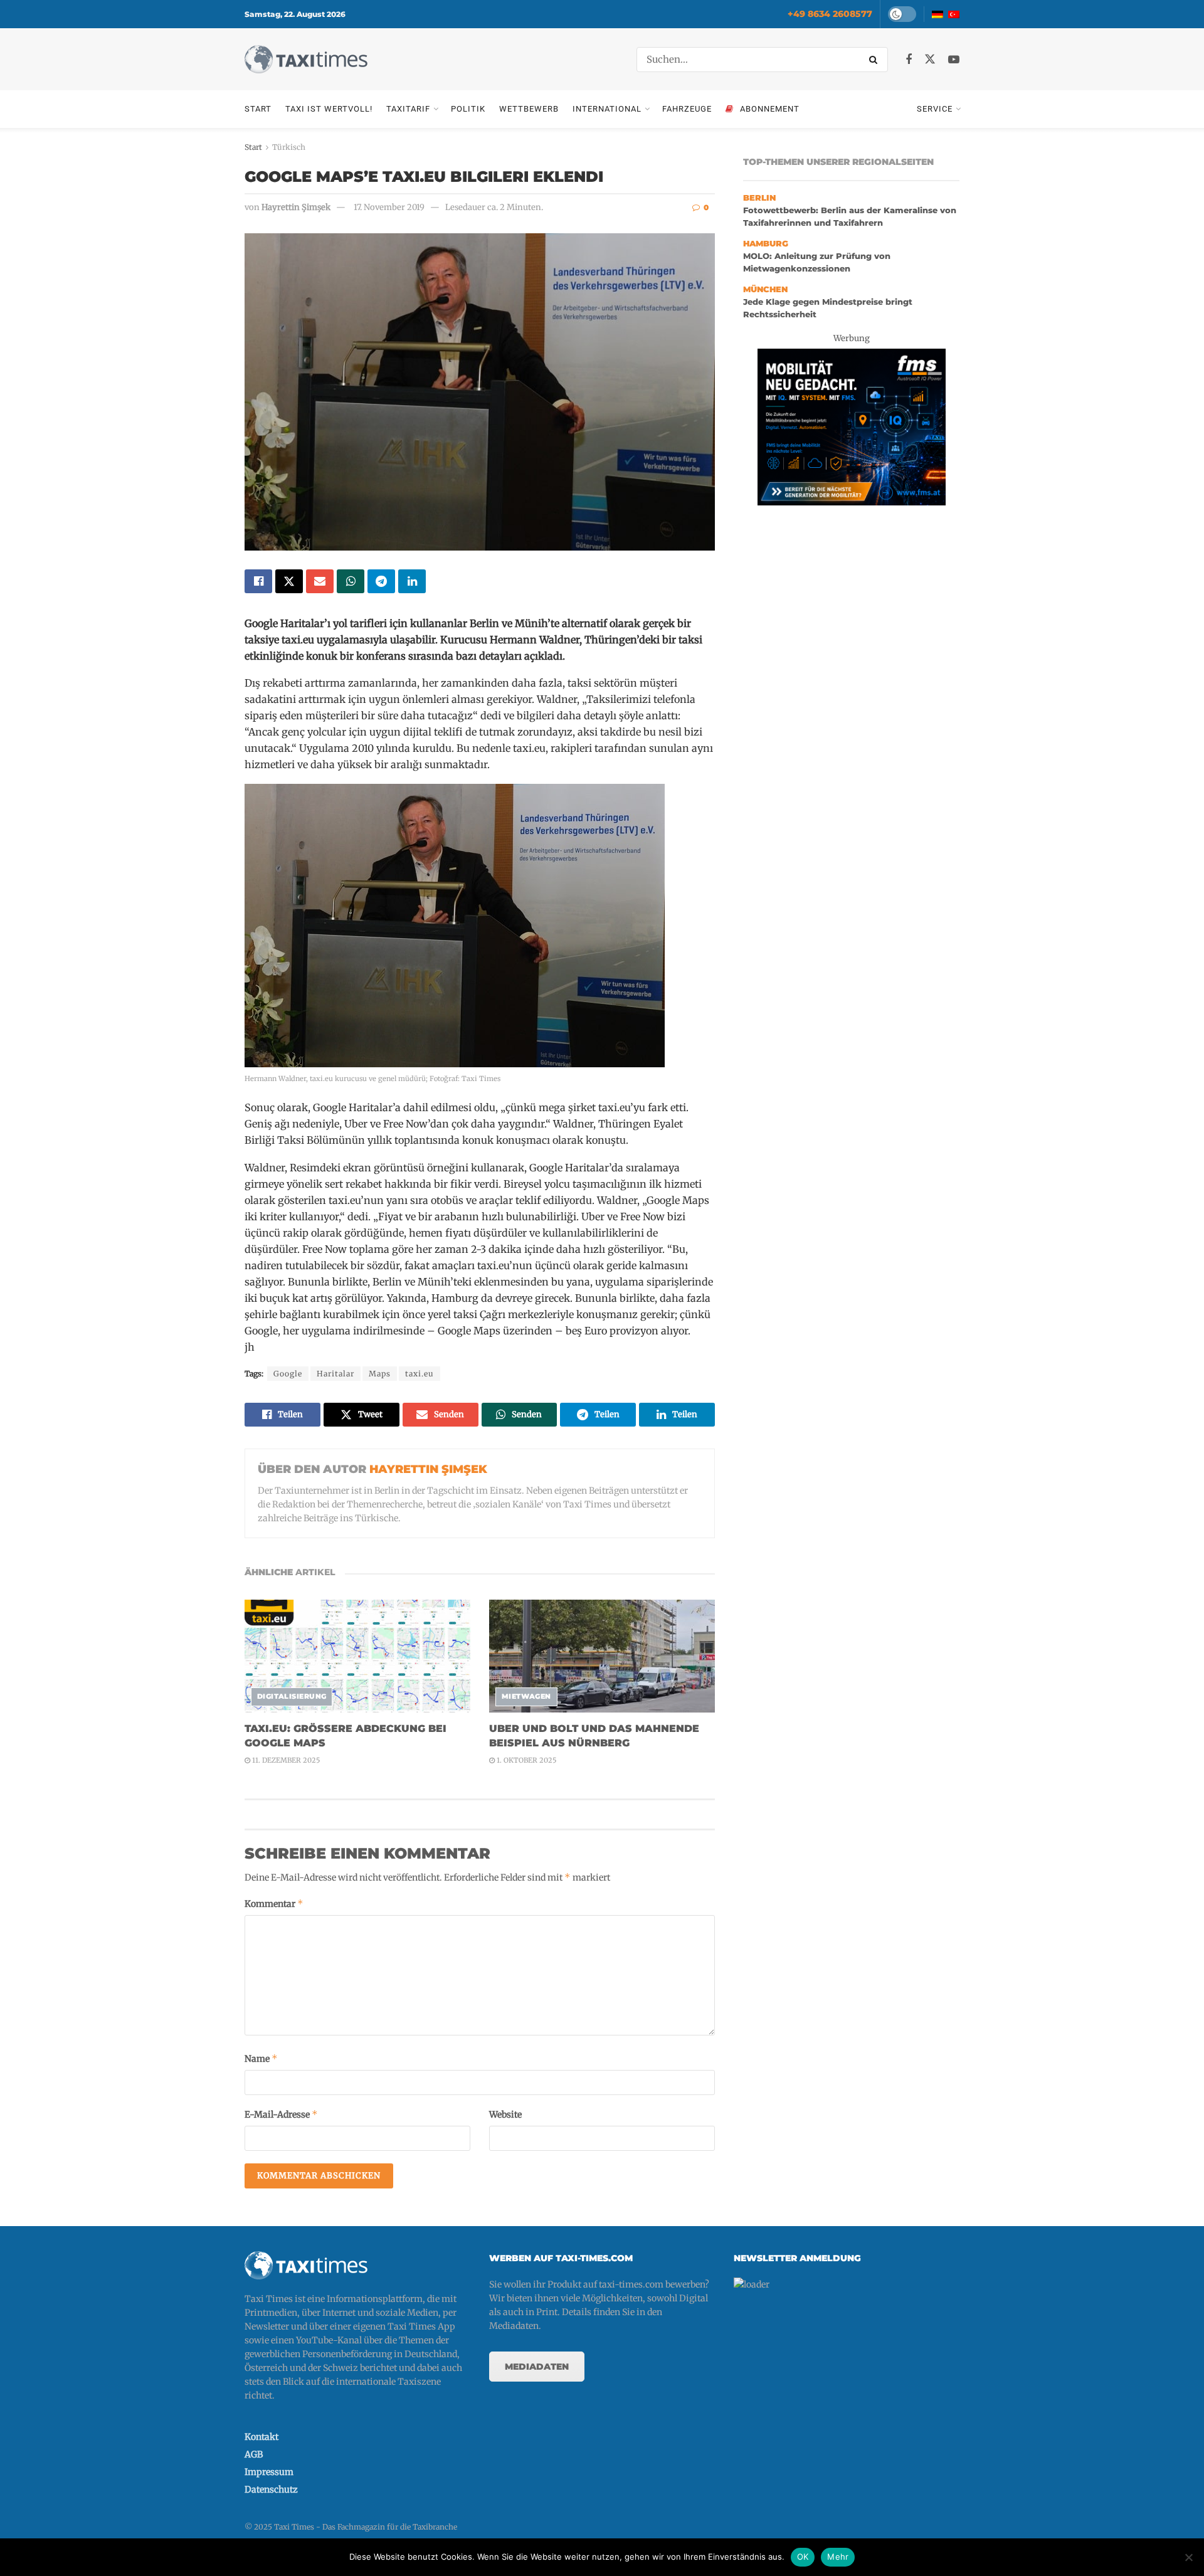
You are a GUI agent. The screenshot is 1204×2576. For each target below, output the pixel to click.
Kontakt (261, 2437)
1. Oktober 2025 (525, 1760)
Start (258, 109)
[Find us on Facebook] (909, 60)
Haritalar (335, 1374)
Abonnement (770, 109)
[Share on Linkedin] (412, 581)
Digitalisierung (292, 1696)
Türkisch (289, 147)
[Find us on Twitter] (930, 60)
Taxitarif (408, 109)
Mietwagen (526, 1696)
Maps (380, 1374)
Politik (468, 109)
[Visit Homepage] (306, 59)
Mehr (838, 2557)
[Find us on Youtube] (954, 60)
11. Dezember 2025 (285, 1760)
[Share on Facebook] (258, 581)
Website (505, 2114)
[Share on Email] (320, 581)
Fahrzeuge (687, 109)
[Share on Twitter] (289, 581)
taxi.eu (420, 1374)
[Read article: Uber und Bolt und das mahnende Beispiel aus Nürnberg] (602, 1656)
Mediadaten (537, 2367)
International (607, 109)
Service (935, 109)
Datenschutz (271, 2489)
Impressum (269, 2472)
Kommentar (274, 1903)
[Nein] (1188, 2557)
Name (261, 2058)
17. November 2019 (389, 207)
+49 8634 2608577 (830, 14)
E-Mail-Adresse (281, 2114)
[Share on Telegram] (381, 581)
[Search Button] (875, 60)
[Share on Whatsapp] (351, 581)
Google (288, 1374)
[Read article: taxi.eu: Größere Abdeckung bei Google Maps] (357, 1656)
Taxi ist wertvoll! (329, 109)
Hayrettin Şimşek (296, 207)
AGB (254, 2454)
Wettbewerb (529, 109)
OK (803, 2557)
